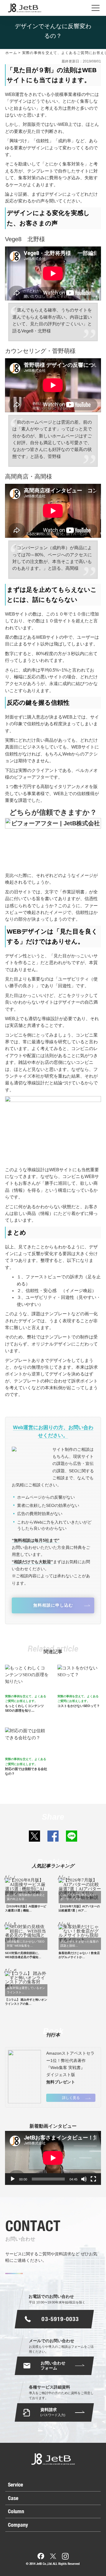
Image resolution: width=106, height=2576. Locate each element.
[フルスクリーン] (93, 2179)
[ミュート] (84, 2179)
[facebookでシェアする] (53, 1836)
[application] (53, 2158)
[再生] (13, 2179)
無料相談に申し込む (53, 1605)
